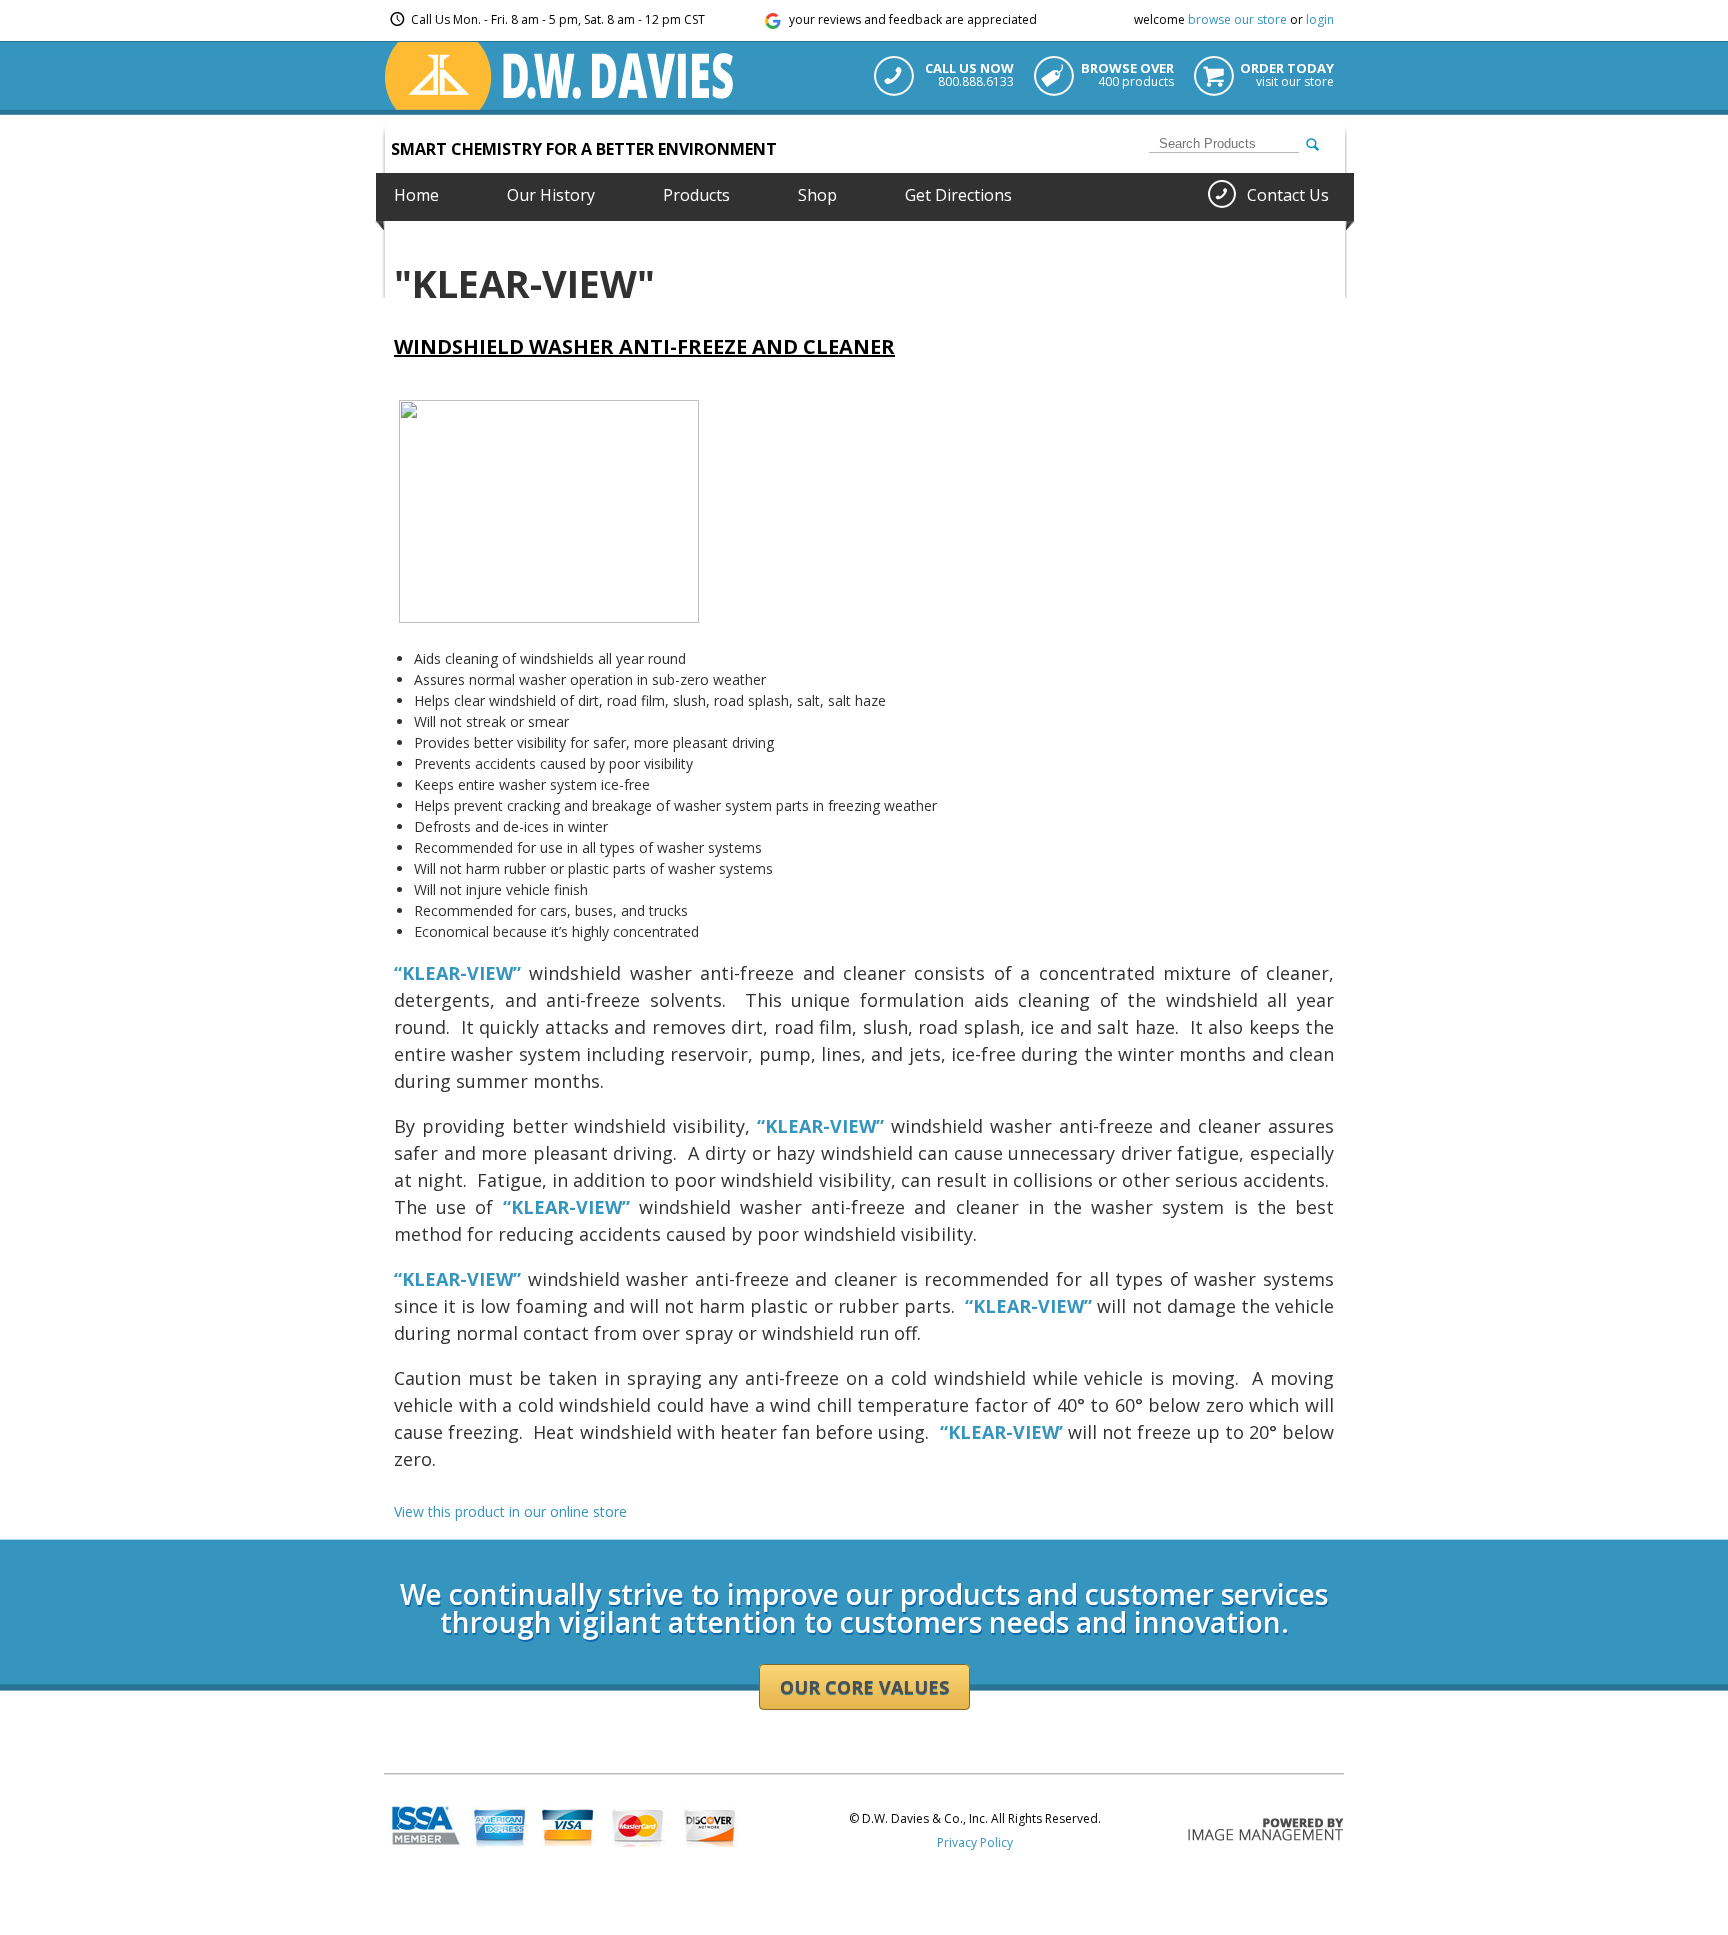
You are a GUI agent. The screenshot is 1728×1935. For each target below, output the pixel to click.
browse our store (1237, 19)
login (1320, 19)
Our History (551, 195)
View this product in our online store (510, 1511)
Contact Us (1288, 195)
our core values (864, 1687)
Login (399, 1532)
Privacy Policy (975, 1842)
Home (416, 195)
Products (696, 195)
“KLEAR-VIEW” (566, 1207)
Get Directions (958, 195)
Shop (817, 195)
